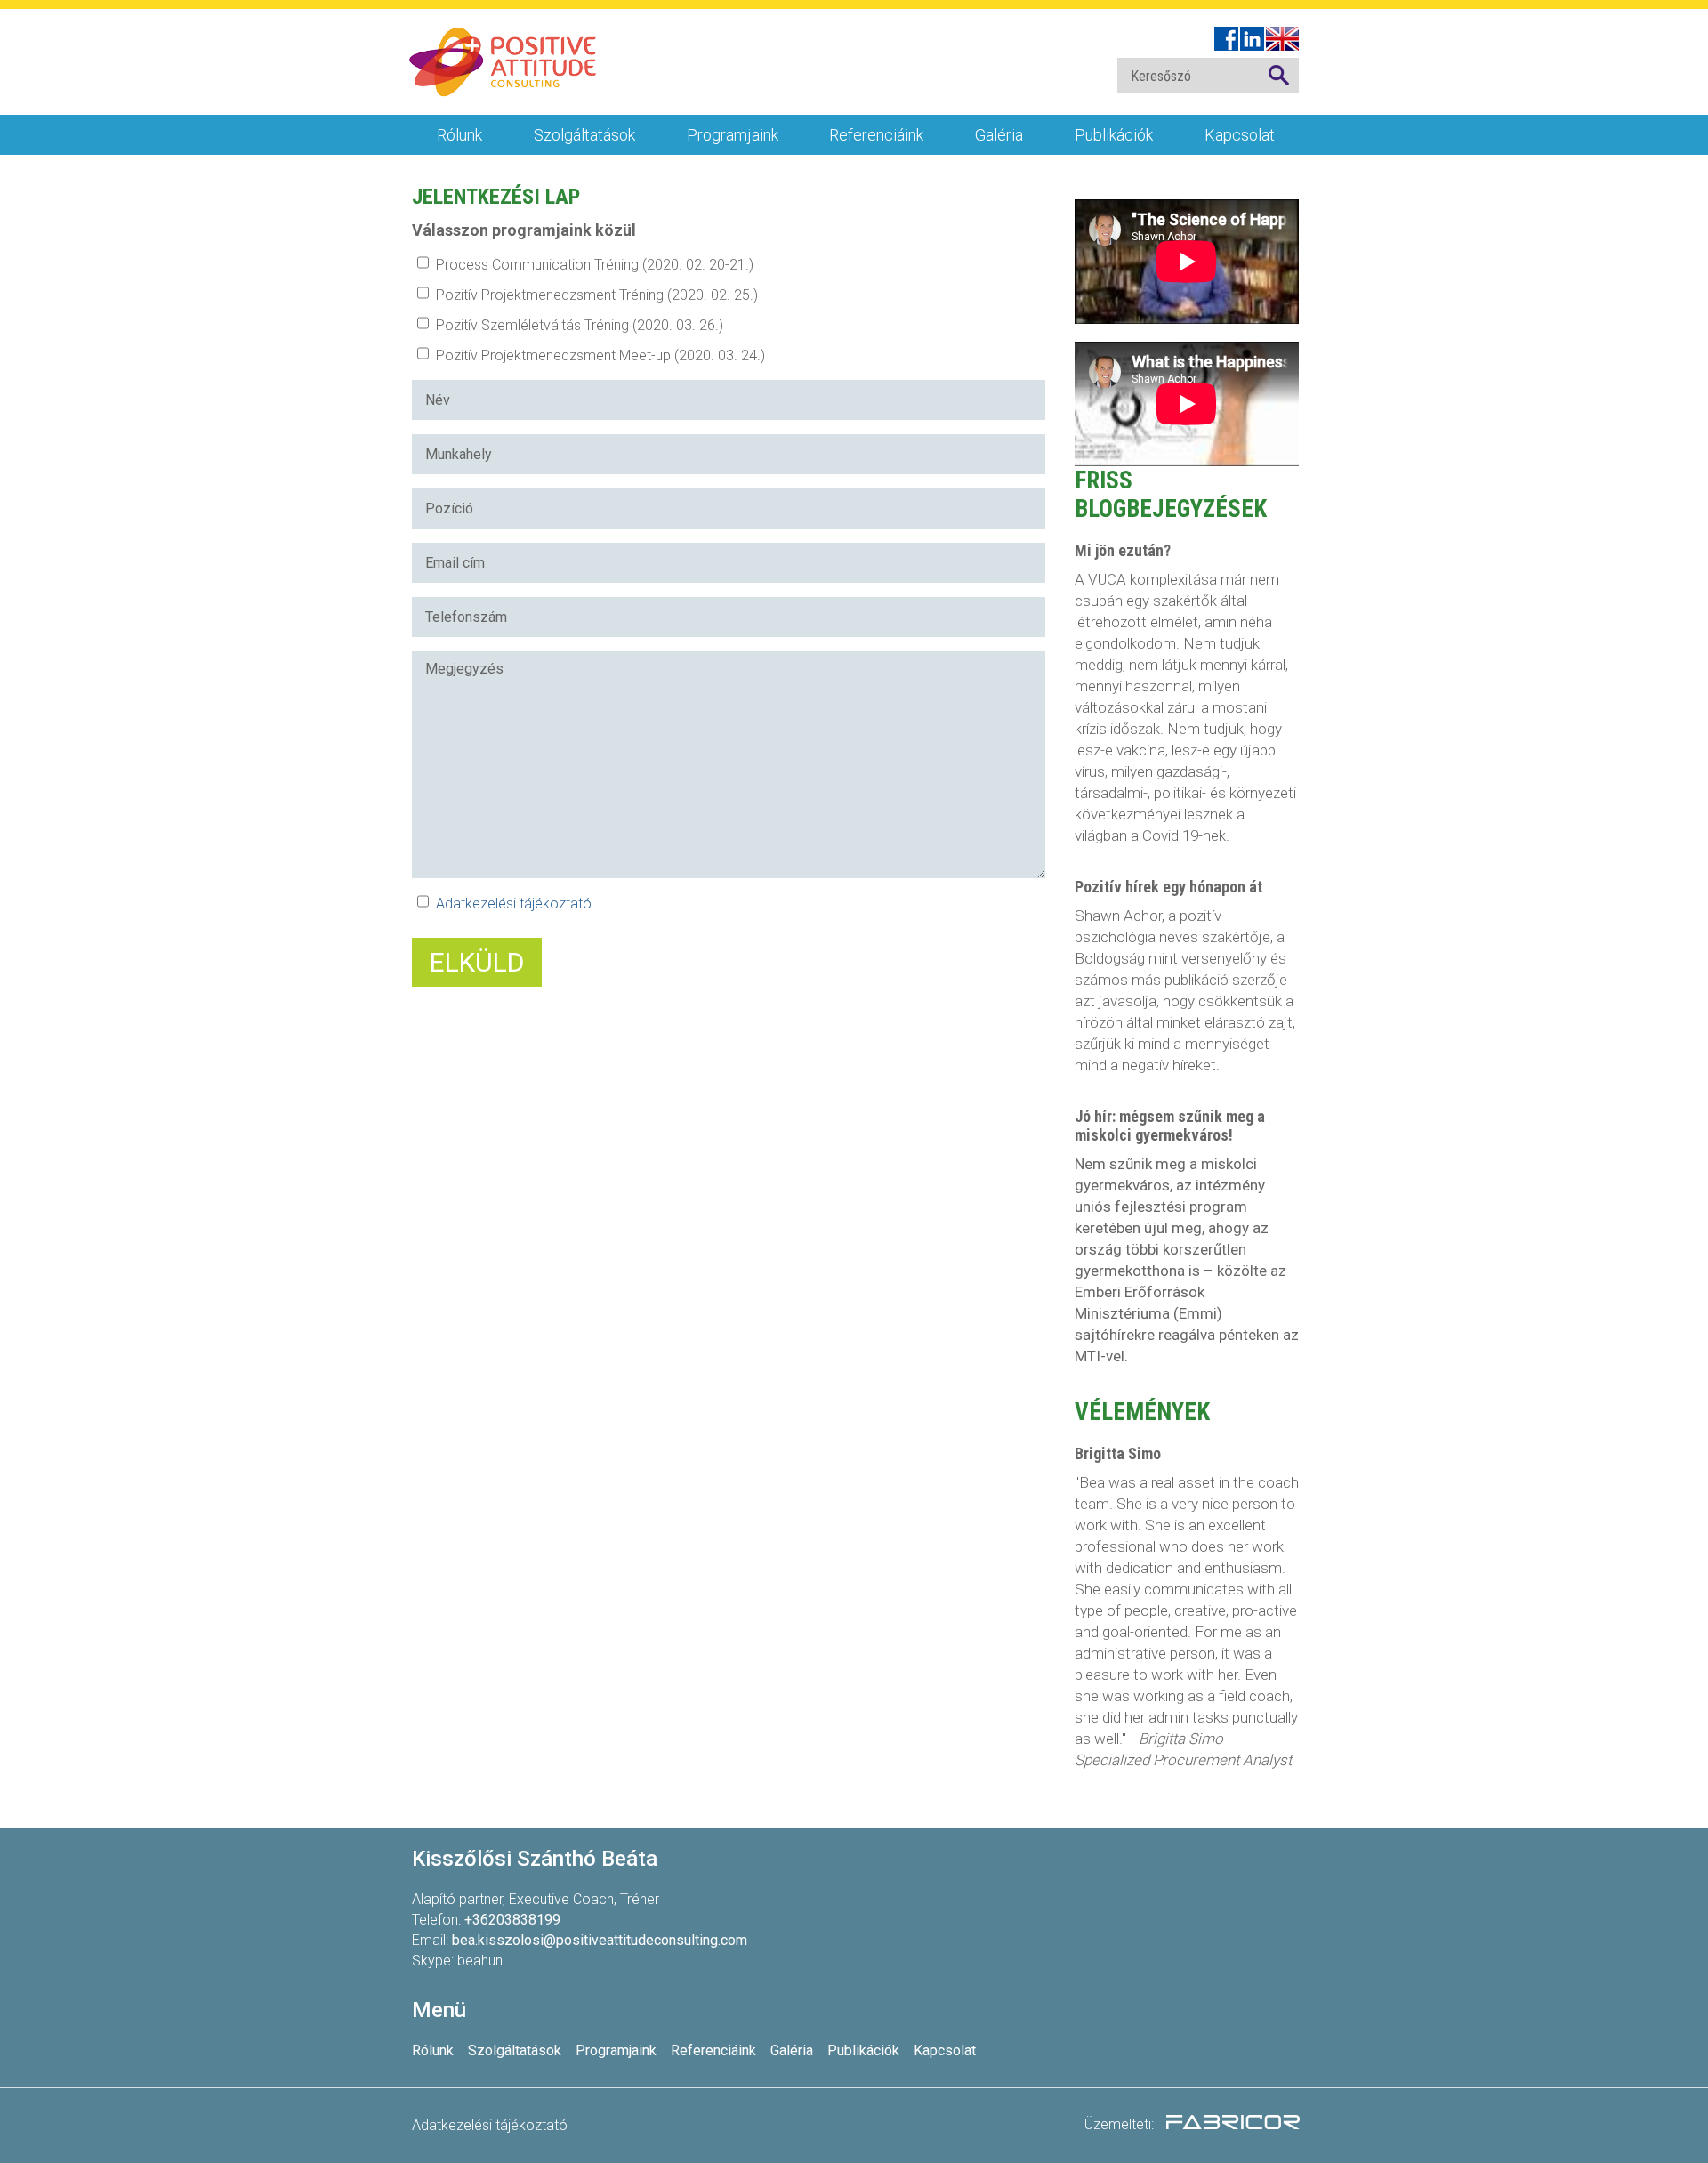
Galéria (999, 135)
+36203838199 (512, 1920)
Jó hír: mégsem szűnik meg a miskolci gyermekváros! (1170, 1126)
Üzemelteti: (1121, 2124)
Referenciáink (876, 135)
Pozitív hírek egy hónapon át (1168, 887)
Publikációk (1114, 135)
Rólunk (459, 135)
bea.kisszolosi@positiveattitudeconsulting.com (600, 1940)
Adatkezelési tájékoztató (514, 904)
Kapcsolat (1240, 135)
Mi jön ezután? (1123, 550)
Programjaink (733, 135)
